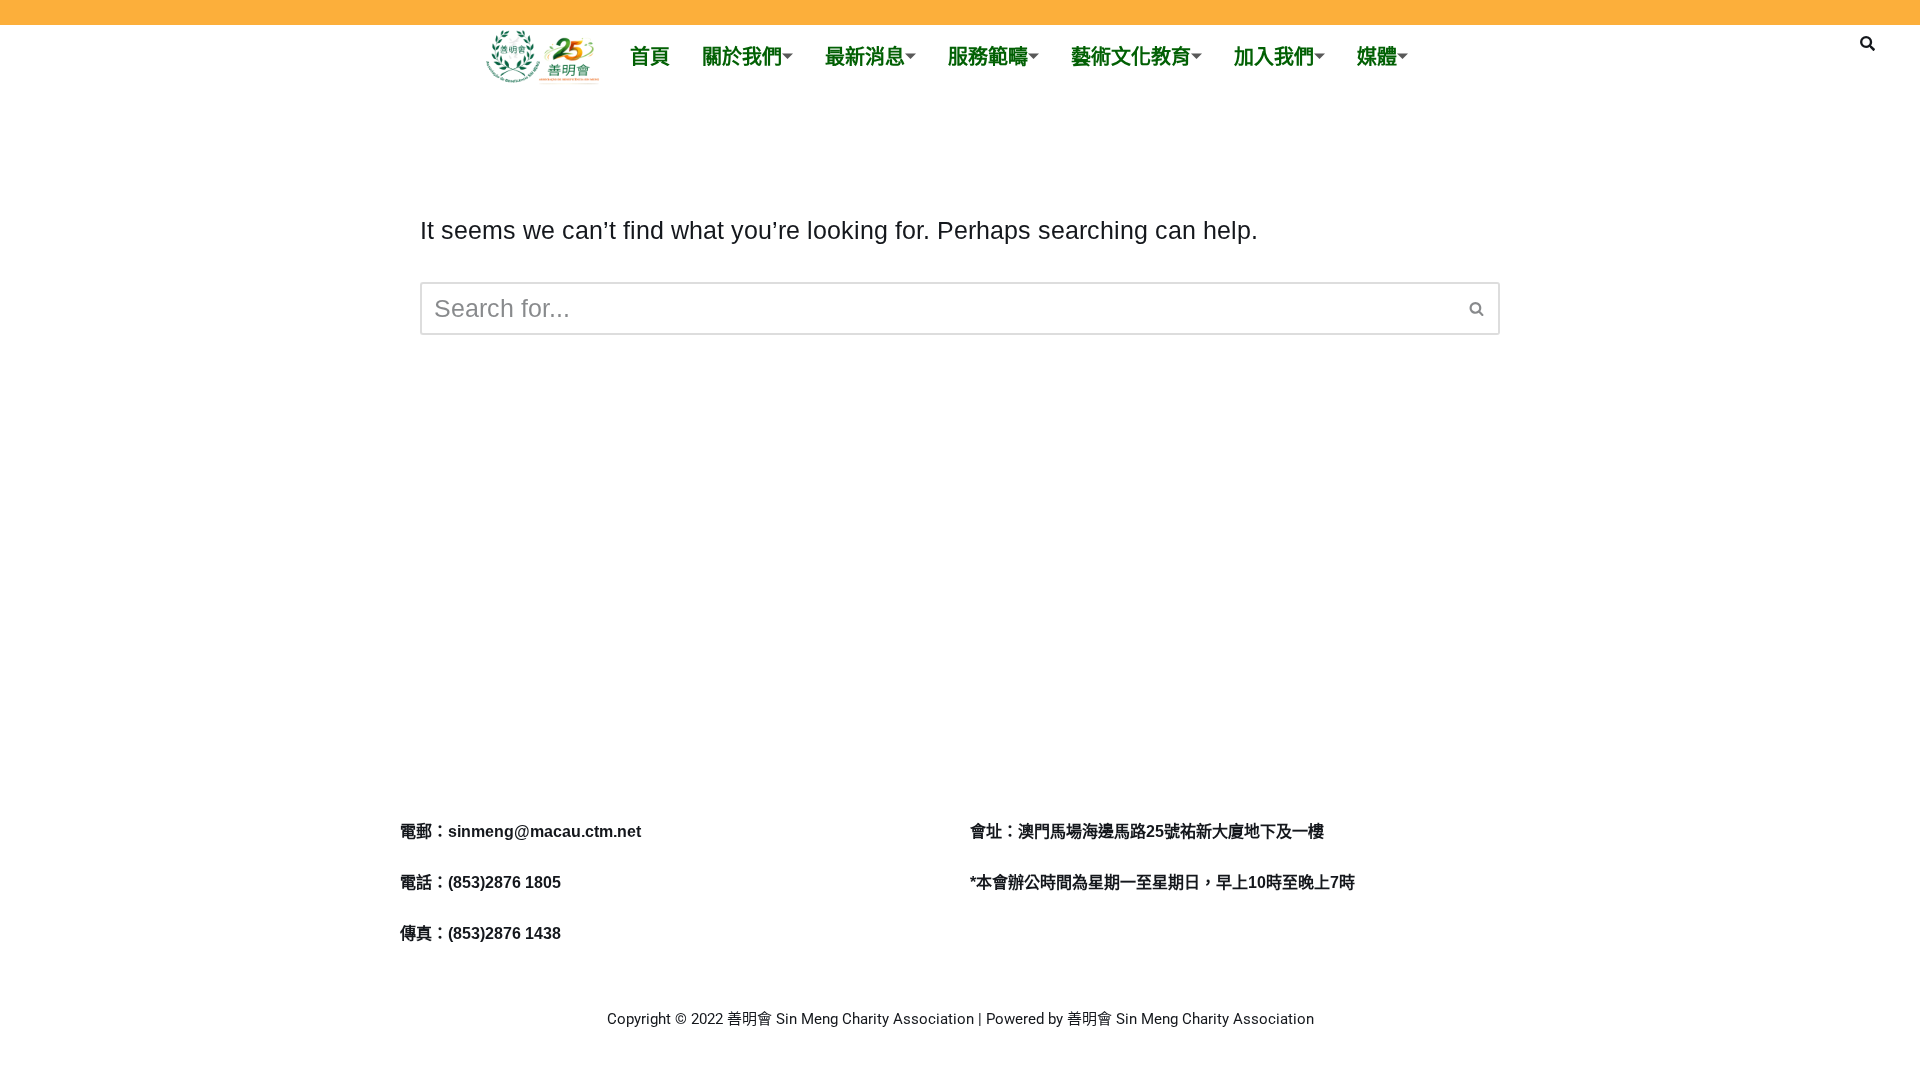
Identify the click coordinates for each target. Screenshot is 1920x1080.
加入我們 (1274, 57)
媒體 (1377, 57)
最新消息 (865, 57)
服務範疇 (988, 57)
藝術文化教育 (1131, 57)
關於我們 (742, 57)
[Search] (1477, 308)
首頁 (650, 57)
